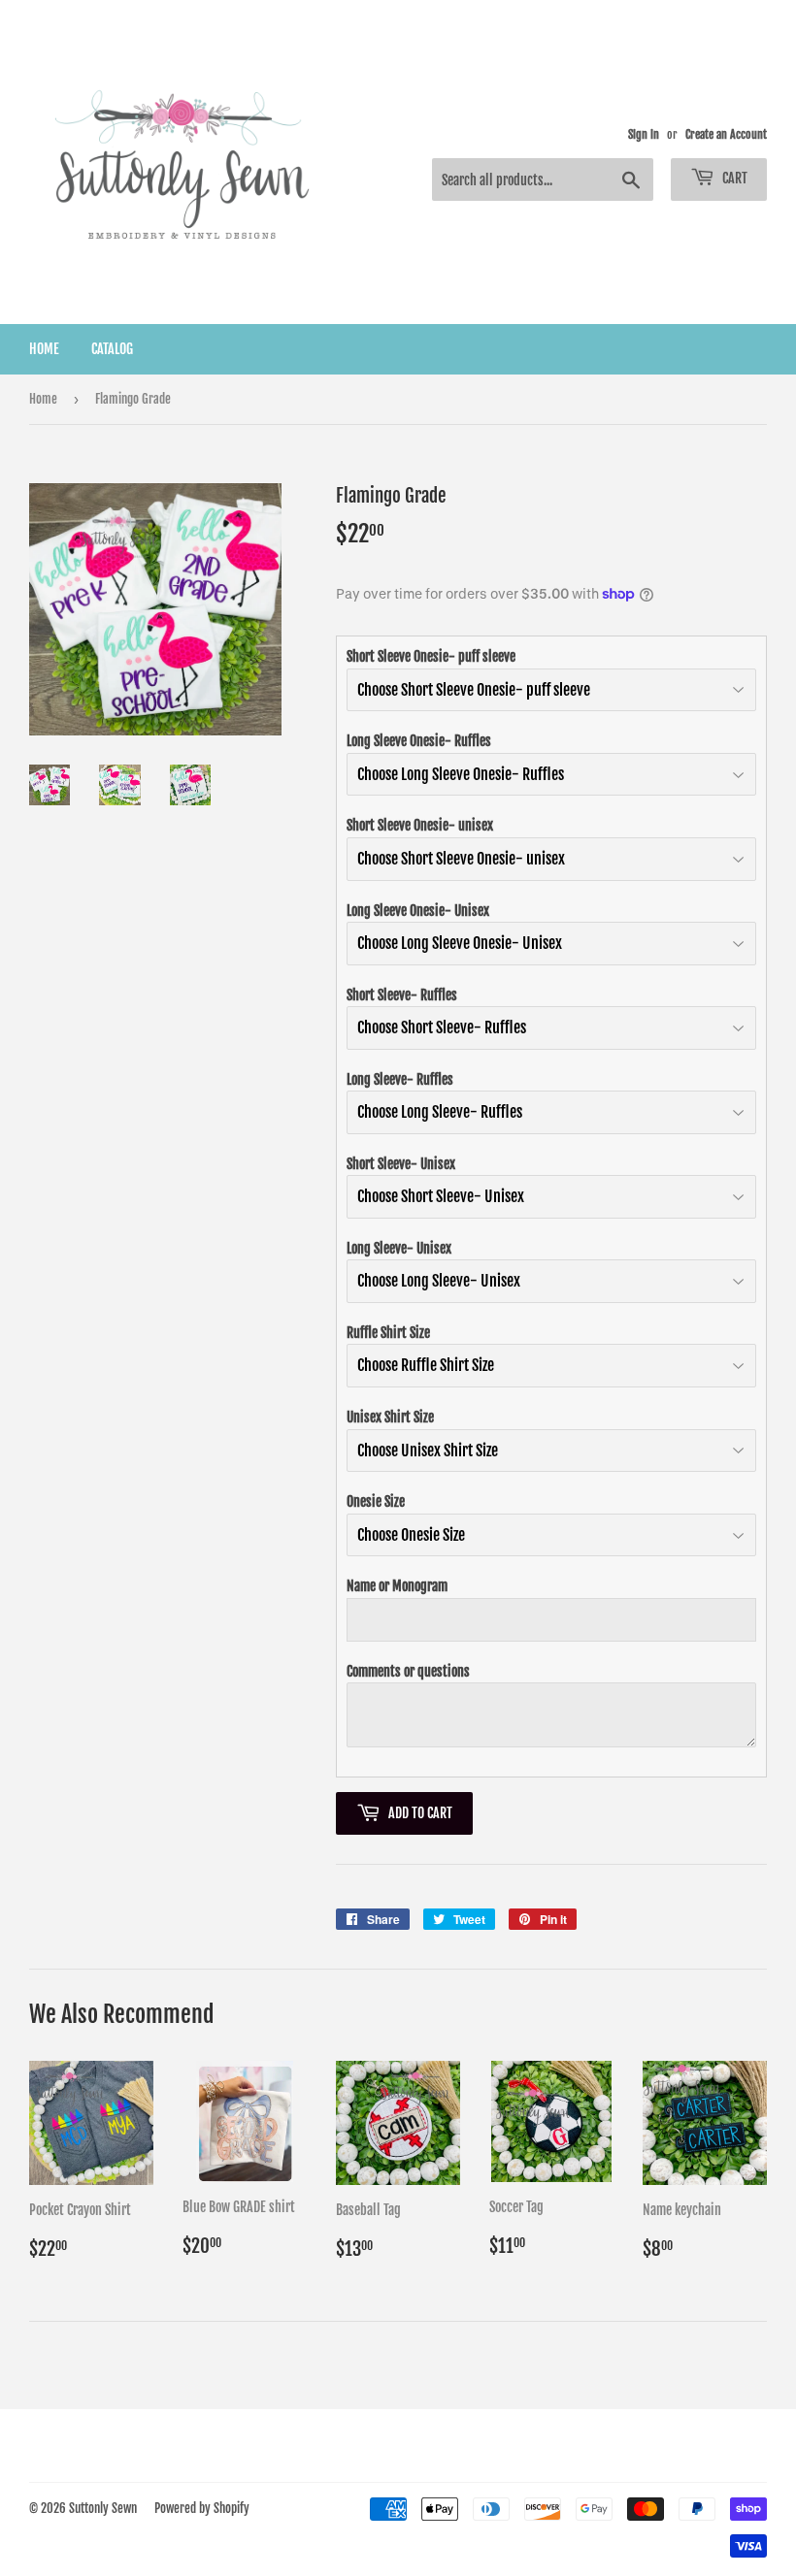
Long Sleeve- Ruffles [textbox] (400, 1079)
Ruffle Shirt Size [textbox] (388, 1333)
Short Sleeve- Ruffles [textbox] (402, 995)
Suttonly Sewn (103, 2508)
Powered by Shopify (202, 2508)
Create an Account (726, 134)
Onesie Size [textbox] (376, 1501)
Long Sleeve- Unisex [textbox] (399, 1248)
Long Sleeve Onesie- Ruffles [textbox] (419, 741)
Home (44, 349)
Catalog (112, 349)
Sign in (644, 134)
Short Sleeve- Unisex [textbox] (401, 1164)
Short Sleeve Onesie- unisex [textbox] (420, 825)
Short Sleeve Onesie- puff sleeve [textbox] (431, 656)
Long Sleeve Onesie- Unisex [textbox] (418, 911)
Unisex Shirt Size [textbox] (390, 1417)
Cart (733, 178)
